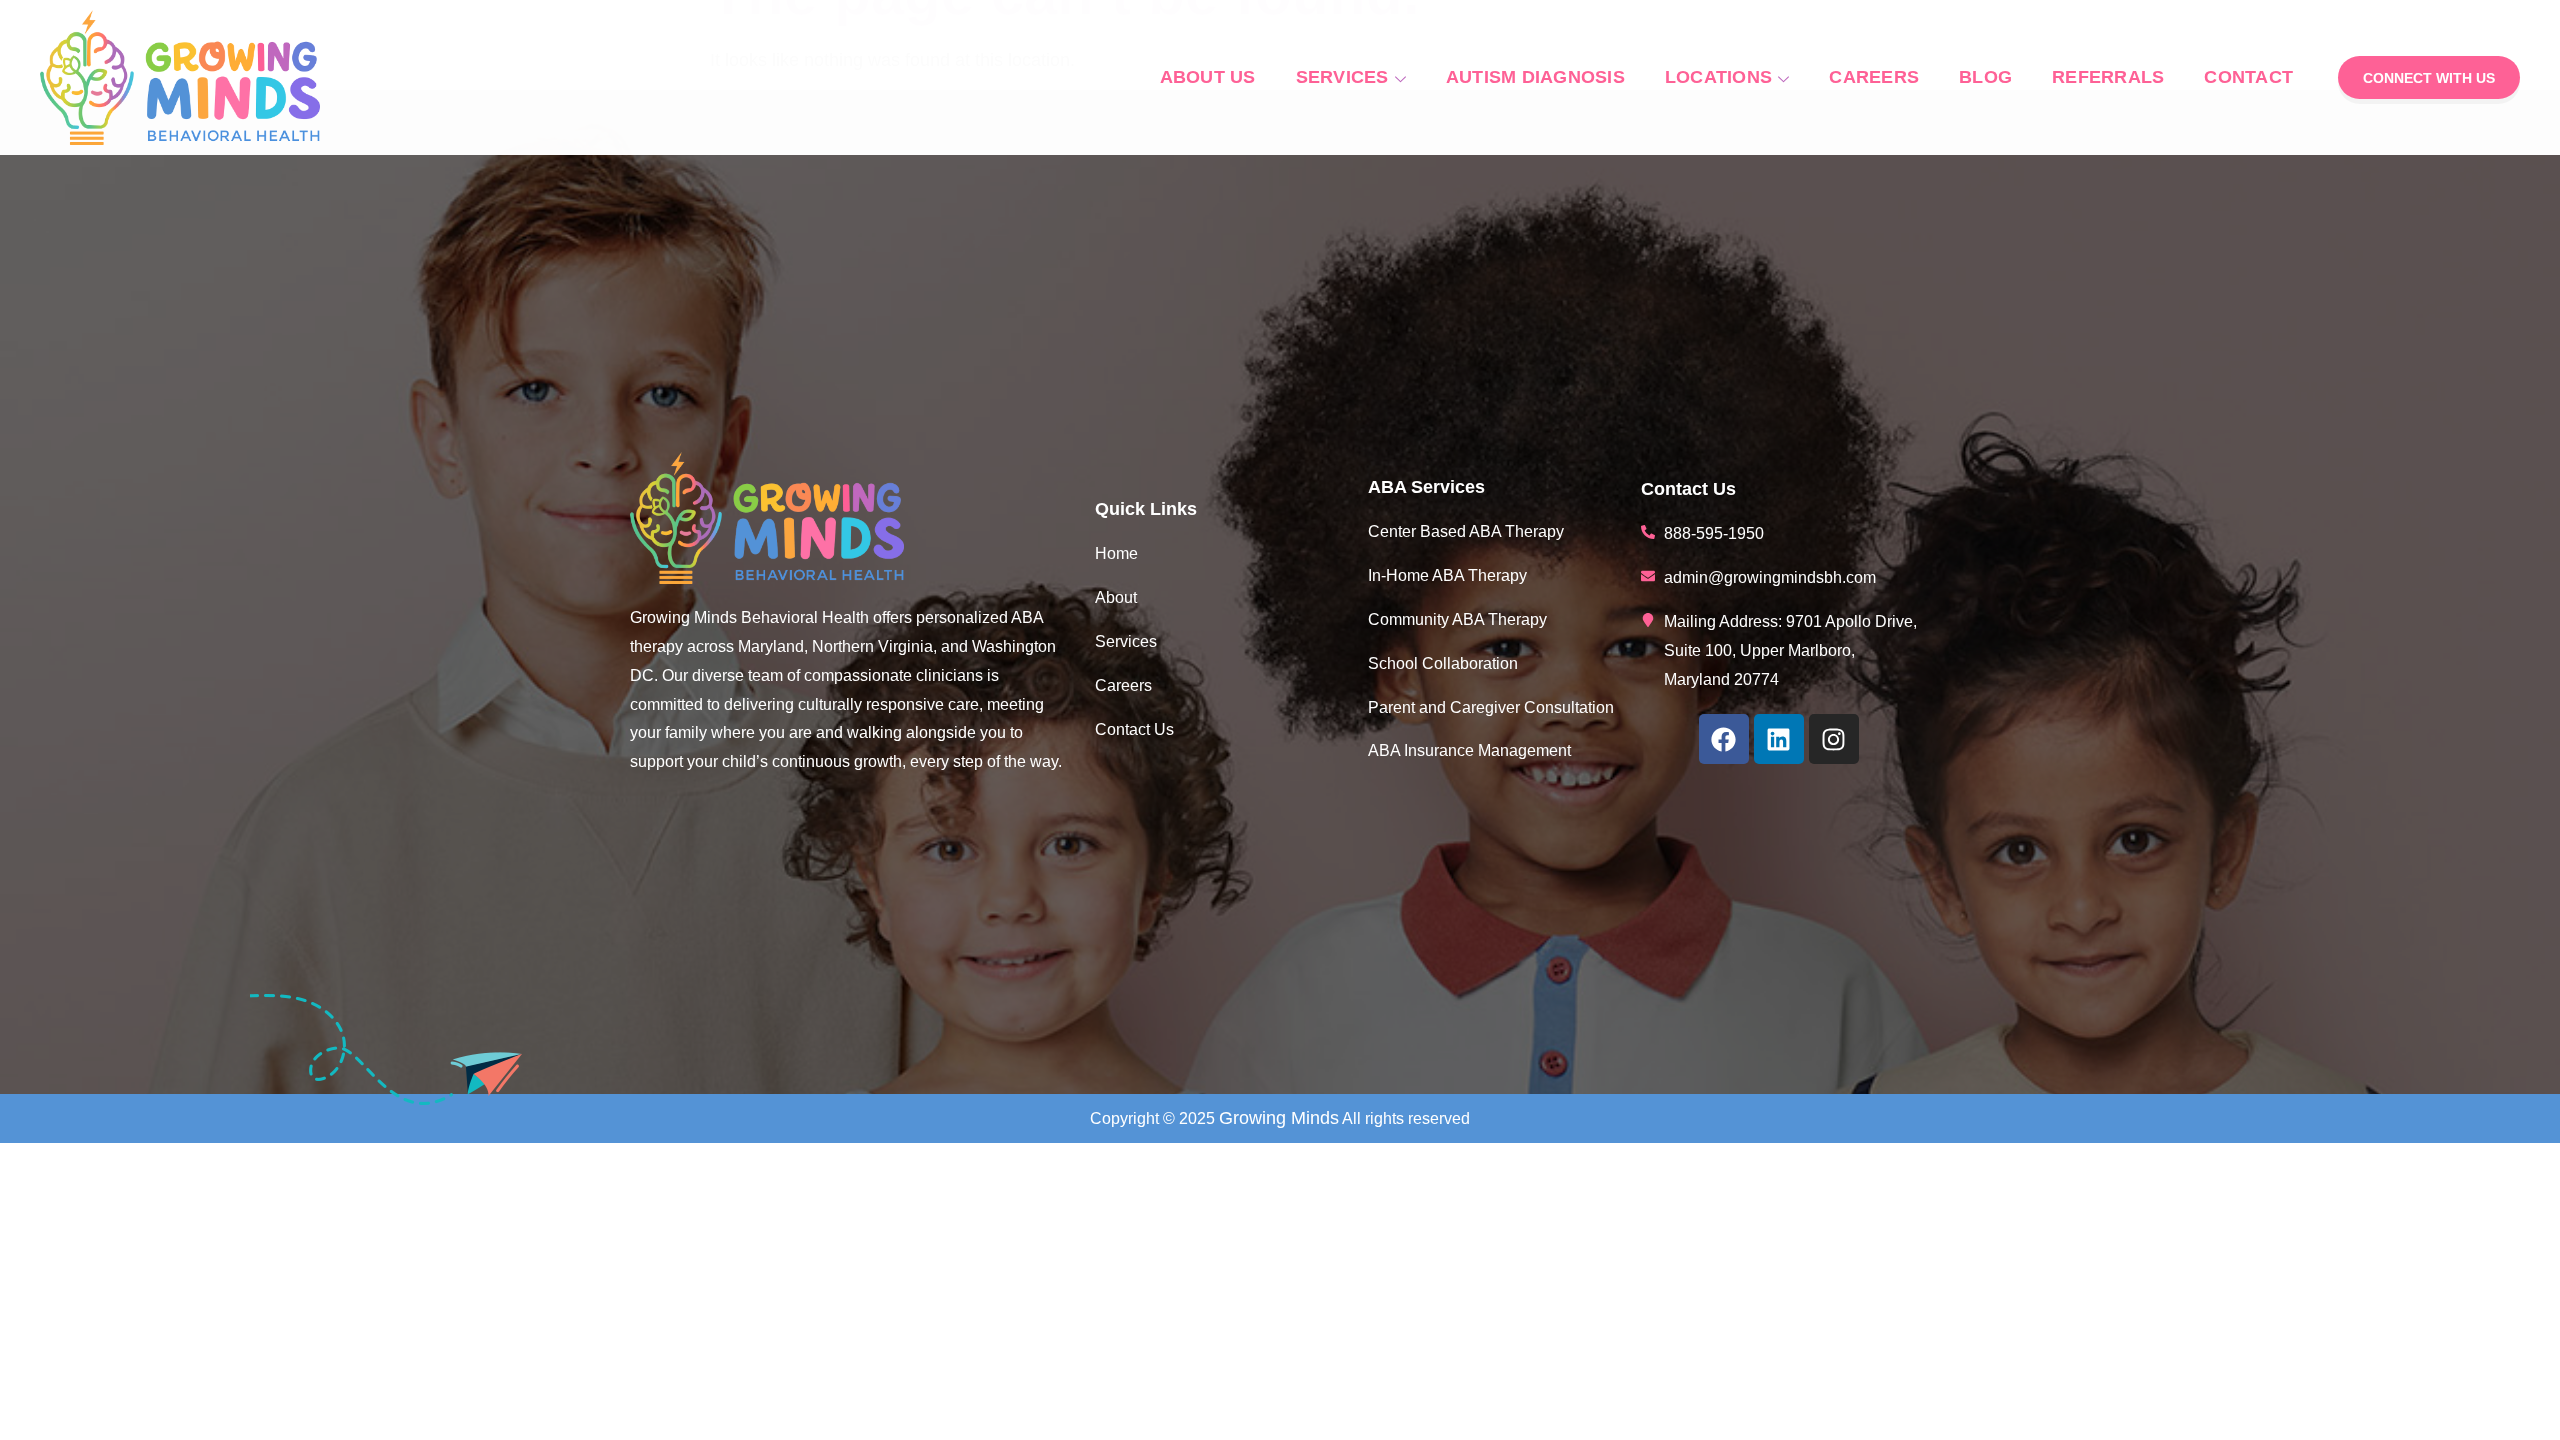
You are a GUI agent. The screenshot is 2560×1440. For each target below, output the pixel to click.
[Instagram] (1834, 739)
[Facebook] (1724, 739)
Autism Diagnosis (1535, 77)
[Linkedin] (1779, 739)
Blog (1985, 77)
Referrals (2108, 77)
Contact (2248, 77)
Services (1342, 77)
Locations (1718, 77)
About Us (1208, 77)
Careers (1874, 77)
